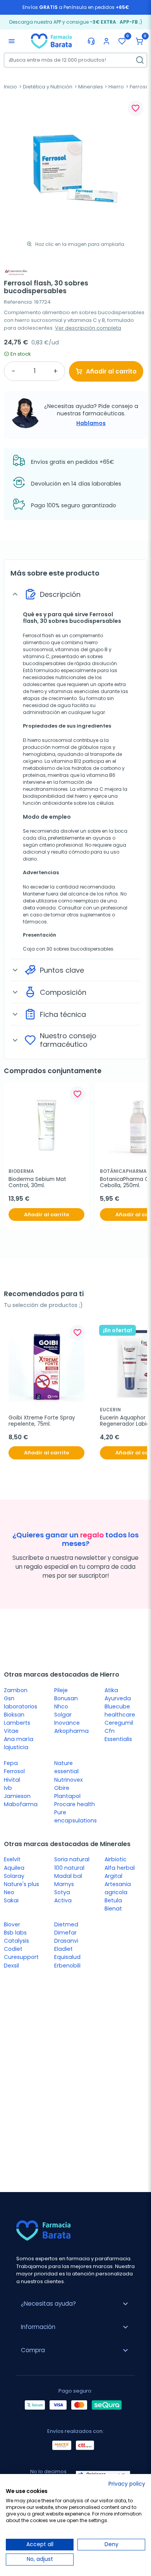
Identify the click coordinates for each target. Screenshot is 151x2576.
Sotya (62, 1892)
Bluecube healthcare (120, 1711)
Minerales (91, 87)
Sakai (11, 1900)
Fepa (11, 1763)
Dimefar (65, 1933)
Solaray (14, 1876)
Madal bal (68, 1876)
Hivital (12, 1780)
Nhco (61, 1706)
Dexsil (11, 1966)
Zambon (16, 1690)
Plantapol (67, 1796)
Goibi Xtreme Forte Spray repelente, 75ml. (43, 1421)
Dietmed (66, 1924)
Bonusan (66, 1698)
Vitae (11, 1731)
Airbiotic (116, 1859)
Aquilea (14, 1868)
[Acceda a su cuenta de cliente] (106, 41)
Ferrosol (14, 1771)
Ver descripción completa (88, 328)
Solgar (63, 1715)
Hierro (116, 87)
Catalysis (16, 1941)
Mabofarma (21, 1804)
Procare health (75, 1804)
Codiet (13, 1949)
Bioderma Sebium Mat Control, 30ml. (38, 1183)
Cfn (110, 1731)
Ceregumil (119, 1723)
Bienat (113, 1909)
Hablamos (91, 423)
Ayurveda (118, 1698)
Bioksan (14, 1715)
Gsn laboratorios (21, 1702)
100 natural (69, 1868)
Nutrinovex (69, 1780)
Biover (12, 1924)
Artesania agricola (118, 1888)
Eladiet (63, 1949)
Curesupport (21, 1957)
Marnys (64, 1884)
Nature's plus (21, 1884)
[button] (139, 41)
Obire (62, 1788)
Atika (111, 1690)
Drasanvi (66, 1941)
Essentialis (118, 1739)
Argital (113, 1876)
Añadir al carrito (111, 371)
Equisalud (67, 1957)
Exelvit (12, 1859)
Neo (9, 1892)
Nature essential (66, 1767)
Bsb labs (15, 1933)
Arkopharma (71, 1731)
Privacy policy (127, 2484)
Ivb (8, 1788)
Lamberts (17, 1723)
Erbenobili (67, 1966)
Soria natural (72, 1859)
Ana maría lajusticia (19, 1743)
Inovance (67, 1723)
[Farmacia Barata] (51, 41)
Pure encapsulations (75, 1816)
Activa (63, 1900)
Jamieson (17, 1796)
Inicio (10, 87)
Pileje (61, 1690)
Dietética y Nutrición (48, 87)
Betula (113, 1900)
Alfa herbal (120, 1868)
